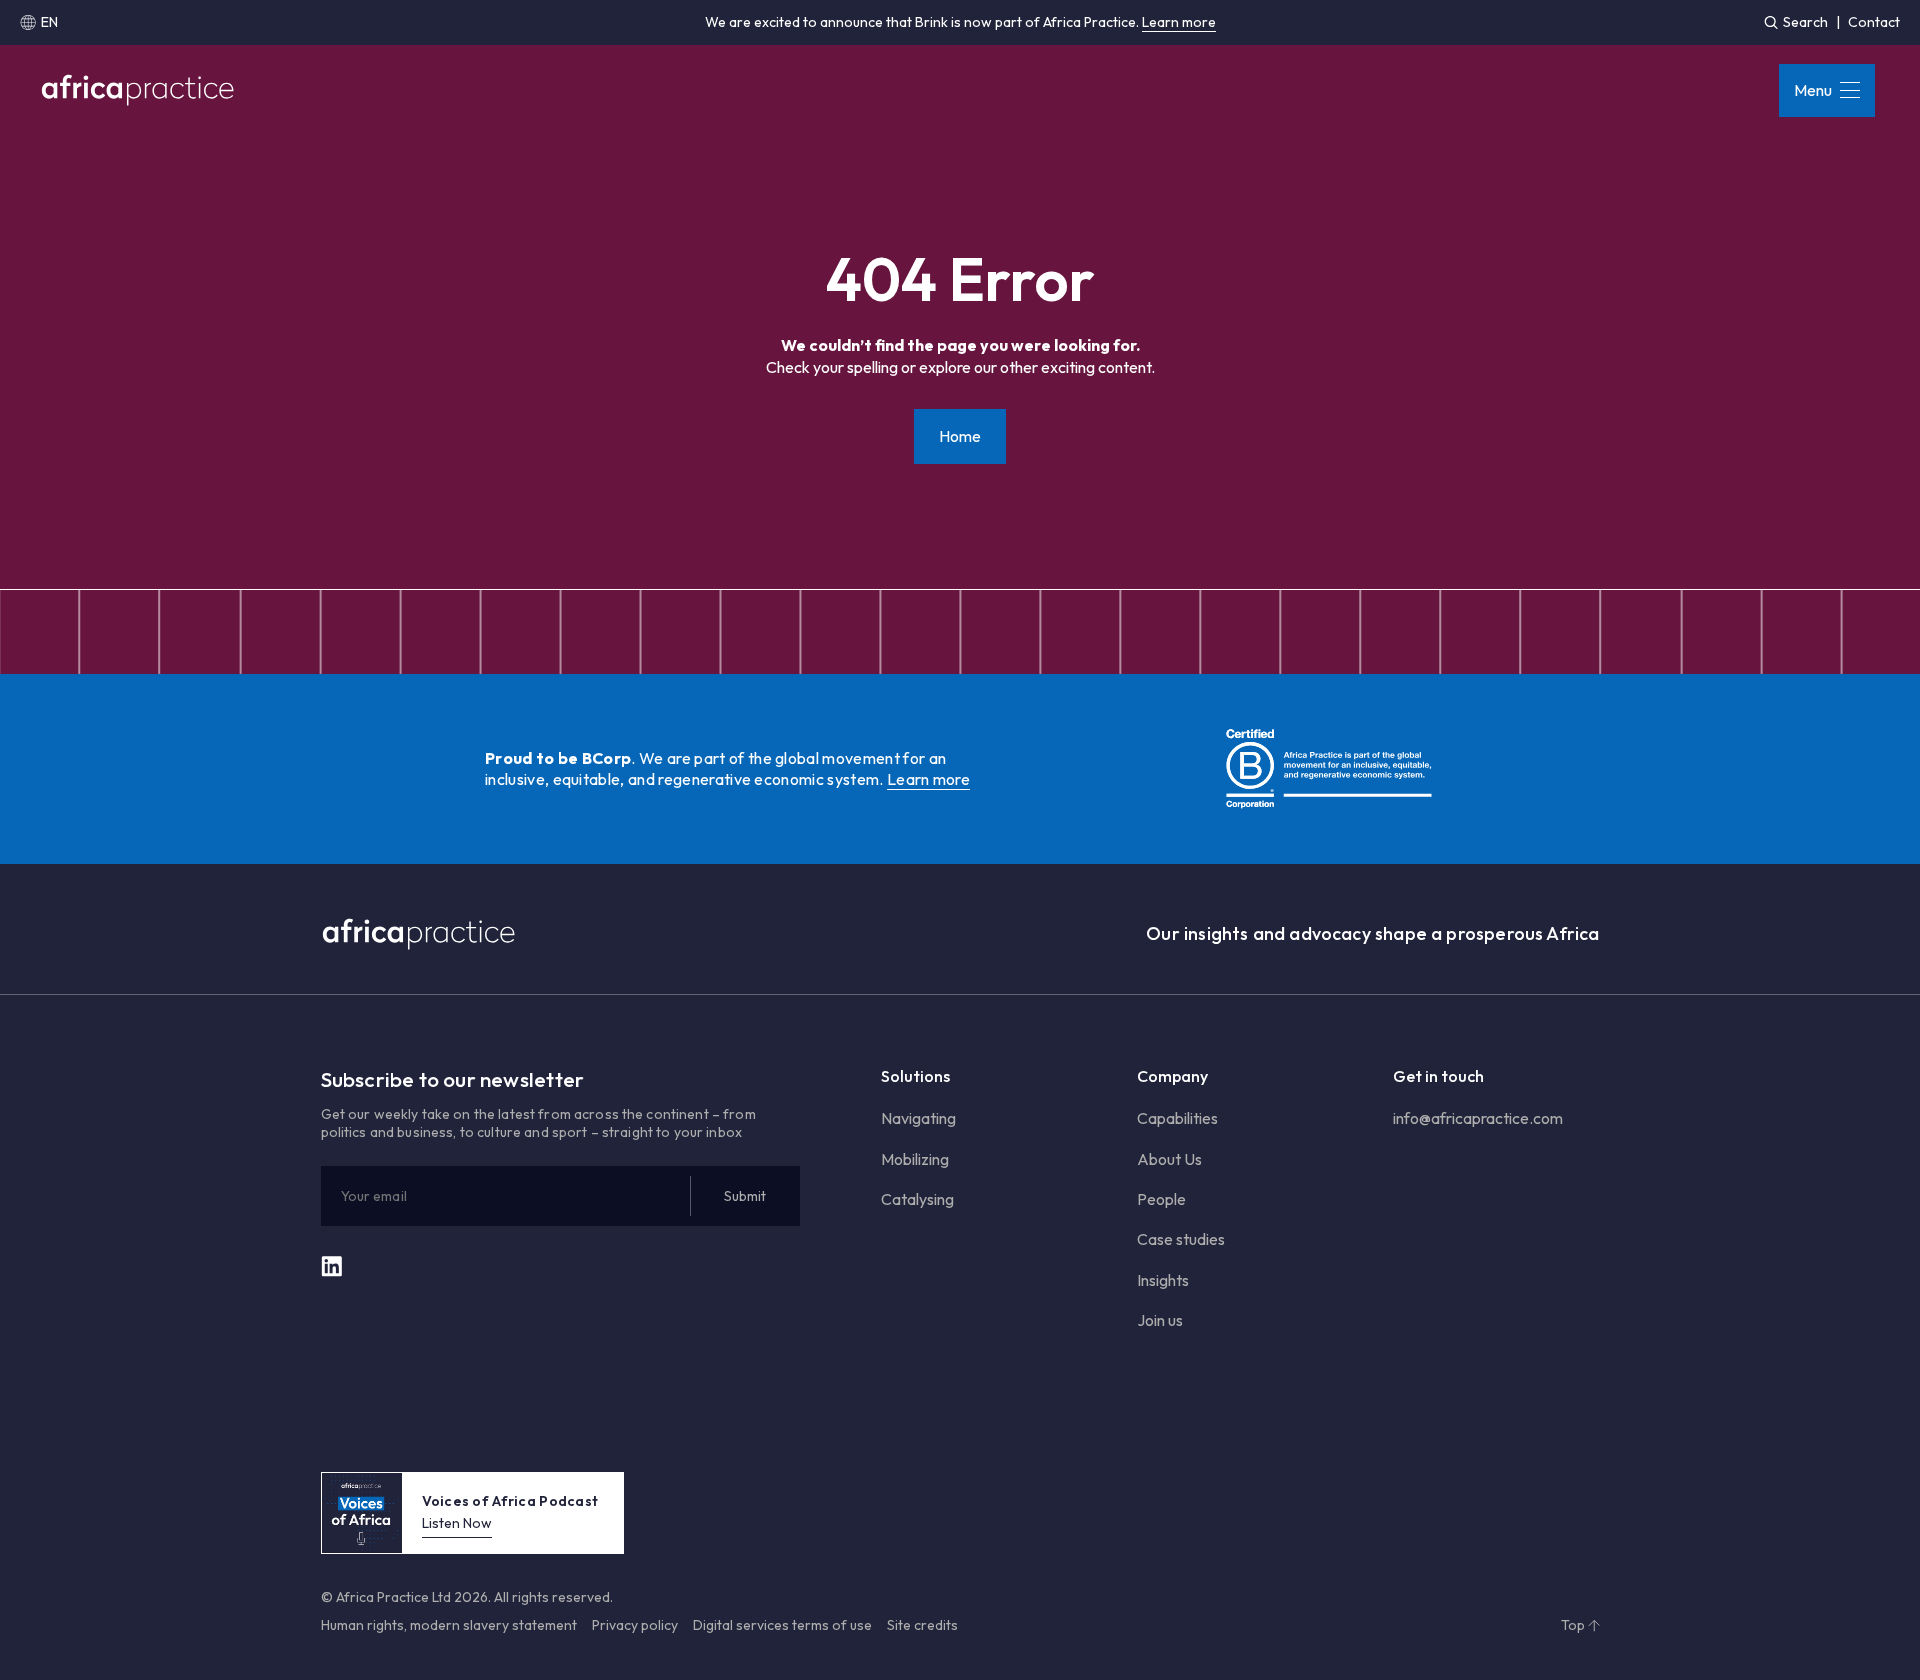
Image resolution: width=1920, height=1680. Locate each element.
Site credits (922, 1625)
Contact (1874, 22)
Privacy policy (635, 1625)
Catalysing (917, 1199)
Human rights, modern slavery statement (449, 1625)
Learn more (1179, 22)
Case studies (1181, 1239)
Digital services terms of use (782, 1625)
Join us (1160, 1320)
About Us (1169, 1159)
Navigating (918, 1118)
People (1161, 1199)
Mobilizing (915, 1159)
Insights (1163, 1280)
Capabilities (1177, 1118)
